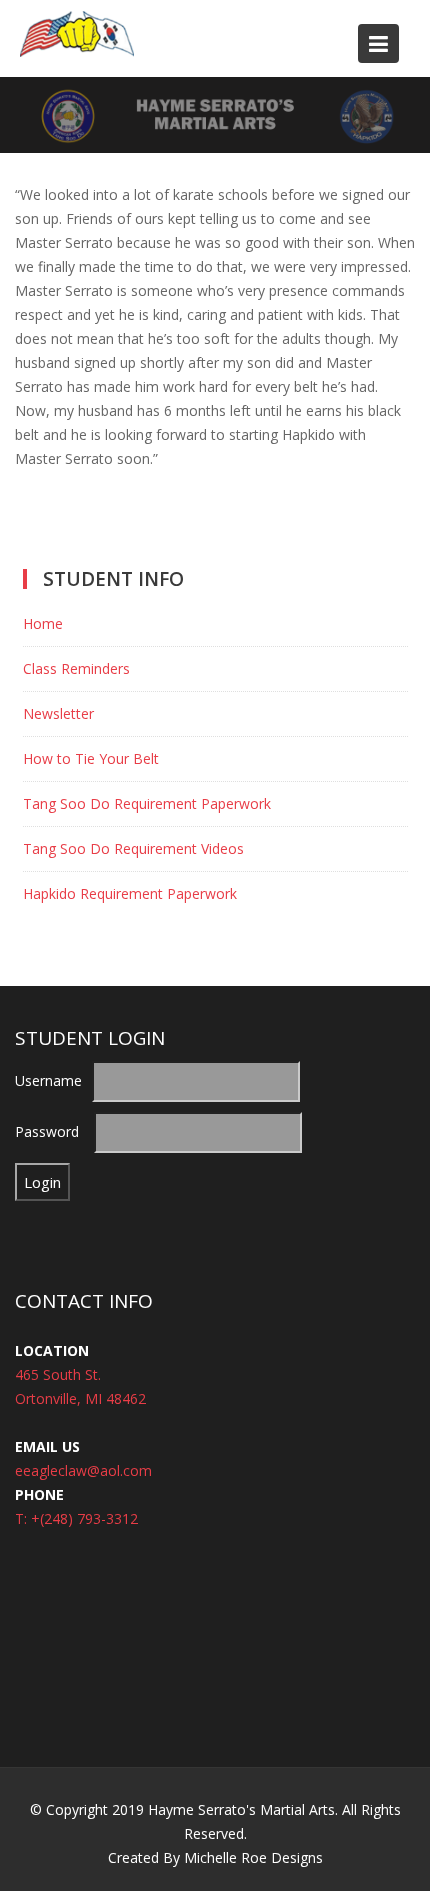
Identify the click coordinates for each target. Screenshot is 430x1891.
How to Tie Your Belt (91, 758)
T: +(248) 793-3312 (76, 1517)
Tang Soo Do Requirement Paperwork (147, 803)
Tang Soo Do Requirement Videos (133, 848)
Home (43, 623)
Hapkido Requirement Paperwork (130, 893)
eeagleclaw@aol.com (83, 1469)
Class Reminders (76, 668)
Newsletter (58, 713)
